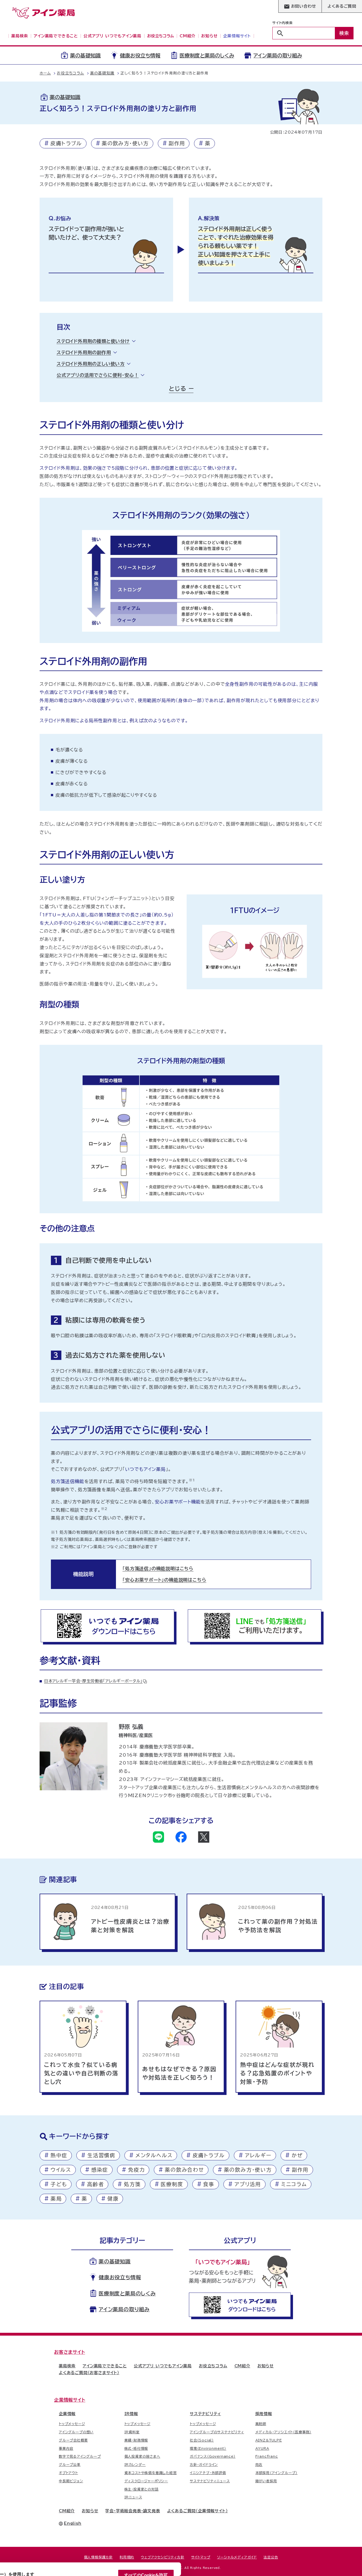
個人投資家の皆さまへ (142, 2456)
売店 (259, 2464)
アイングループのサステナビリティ (217, 2432)
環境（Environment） (208, 2448)
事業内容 (66, 2448)
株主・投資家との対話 (142, 2489)
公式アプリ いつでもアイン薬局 (163, 2366)
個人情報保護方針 (98, 2557)
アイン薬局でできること (105, 2366)
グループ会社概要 (73, 2440)
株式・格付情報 (136, 2448)
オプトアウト (68, 2473)
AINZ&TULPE (269, 2440)
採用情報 (264, 2414)
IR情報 (131, 2414)
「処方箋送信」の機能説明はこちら (158, 1569)
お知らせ (266, 2366)
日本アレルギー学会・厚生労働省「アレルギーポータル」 (93, 1681)
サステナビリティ (205, 2414)
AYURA (262, 2448)
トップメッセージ (72, 2424)
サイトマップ (201, 2557)
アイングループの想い (76, 2432)
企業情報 (67, 2414)
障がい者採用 (266, 2481)
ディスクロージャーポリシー (146, 2481)
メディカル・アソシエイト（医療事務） (283, 2432)
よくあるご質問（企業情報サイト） (198, 2511)
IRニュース (133, 2497)
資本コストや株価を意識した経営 (151, 2473)
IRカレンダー (135, 2464)
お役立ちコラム (213, 2366)
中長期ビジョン (71, 2481)
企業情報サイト (70, 2400)
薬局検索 (67, 2366)
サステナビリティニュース (210, 2481)
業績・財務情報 (136, 2440)
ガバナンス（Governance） (213, 2456)
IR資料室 (132, 2432)
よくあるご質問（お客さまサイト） (89, 2373)
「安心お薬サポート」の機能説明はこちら (164, 1580)
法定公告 (271, 2557)
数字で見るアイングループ (80, 2456)
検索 (344, 33)
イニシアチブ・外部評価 (208, 2473)
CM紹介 (242, 2366)
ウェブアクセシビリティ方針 (162, 2557)
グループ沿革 (70, 2464)
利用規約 (127, 2557)
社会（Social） (202, 2440)
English (73, 2523)
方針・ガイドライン (204, 2464)
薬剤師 (261, 2424)
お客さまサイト (70, 2352)
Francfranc (267, 2456)
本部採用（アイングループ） (276, 2473)
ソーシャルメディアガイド (237, 2557)
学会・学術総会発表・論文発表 (132, 2511)
